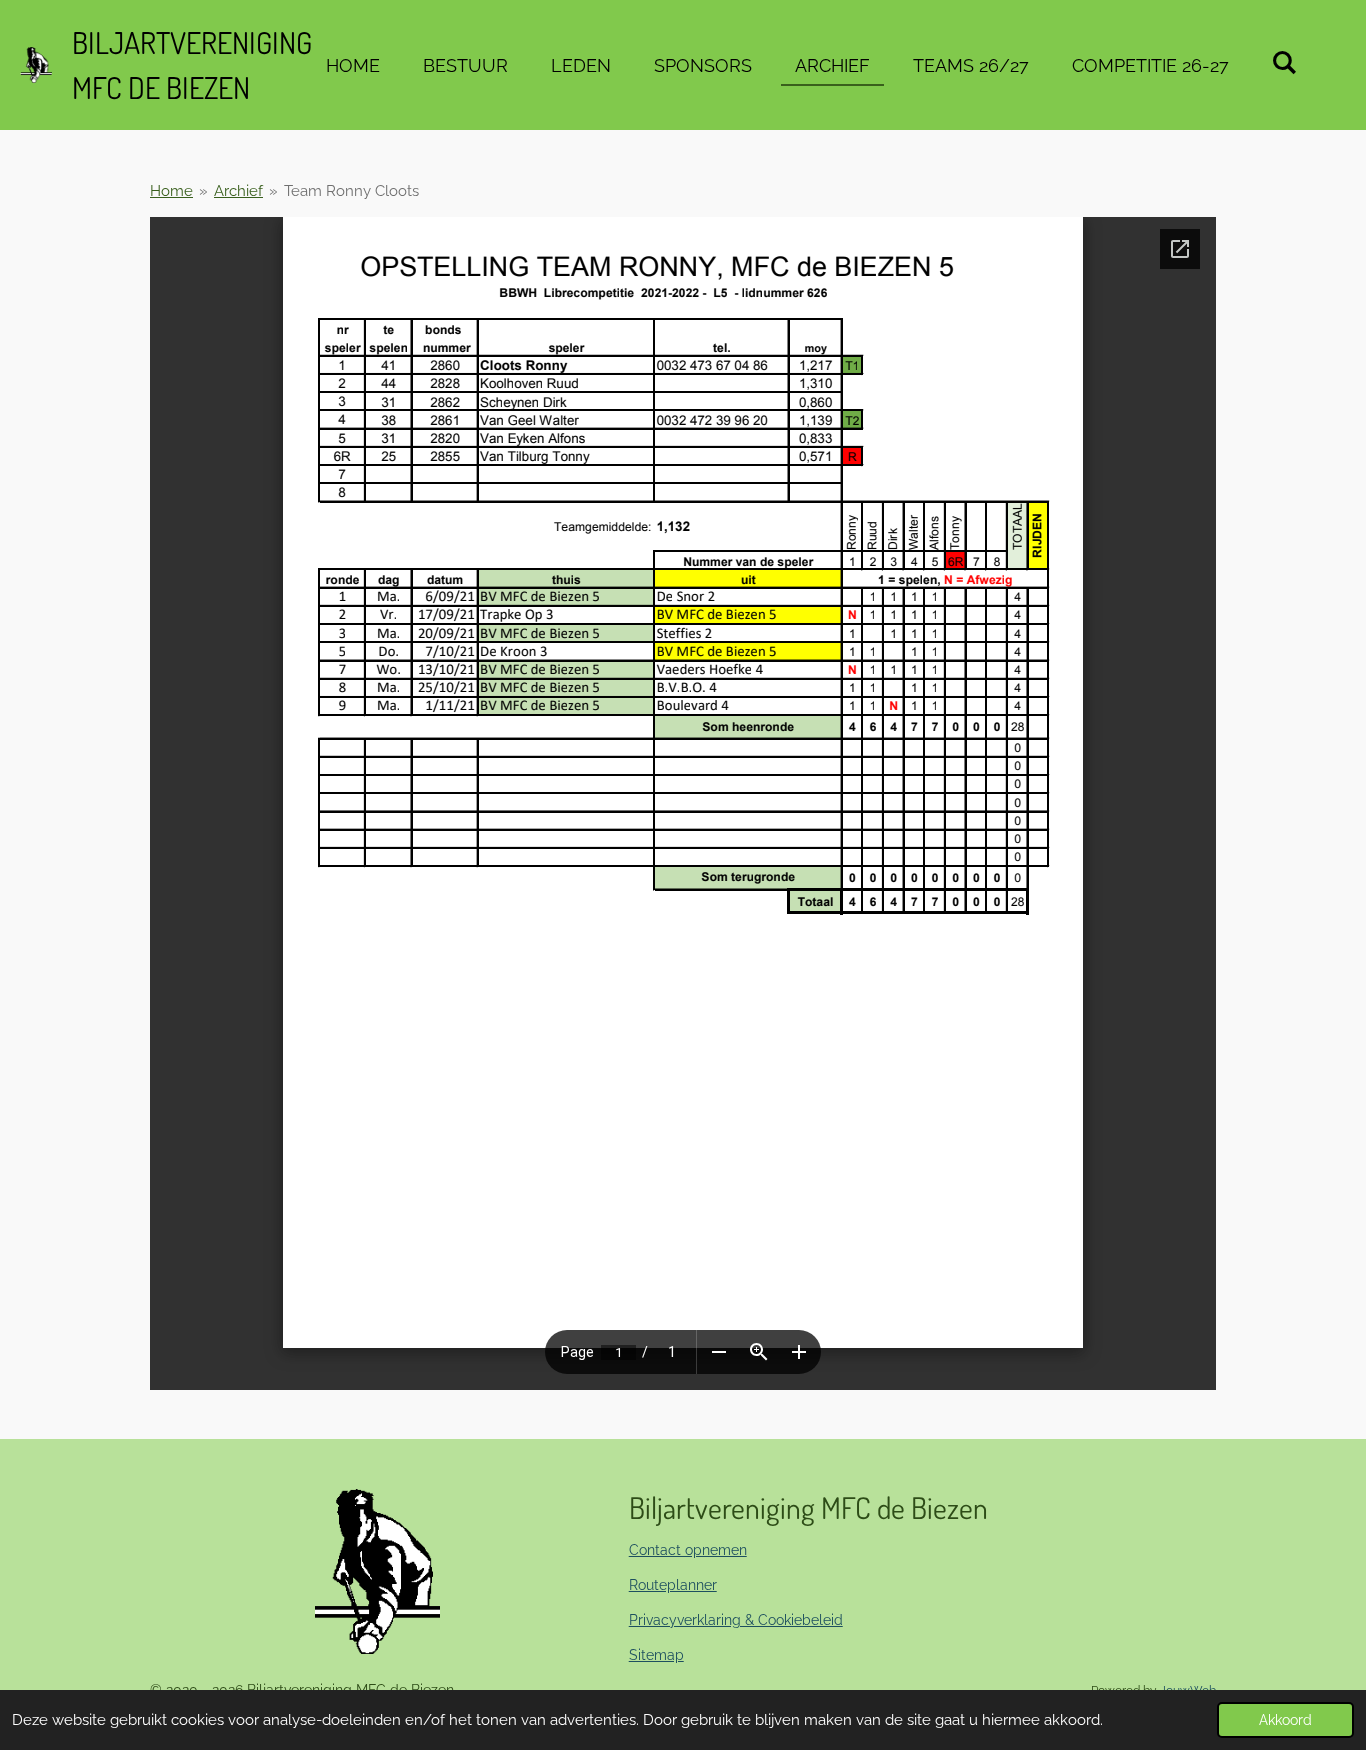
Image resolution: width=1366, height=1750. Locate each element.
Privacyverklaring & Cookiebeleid (736, 1620)
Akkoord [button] (1285, 1720)
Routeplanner (673, 1585)
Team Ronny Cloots (351, 191)
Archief (238, 191)
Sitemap (656, 1655)
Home (171, 191)
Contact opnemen (688, 1550)
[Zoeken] (1284, 62)
